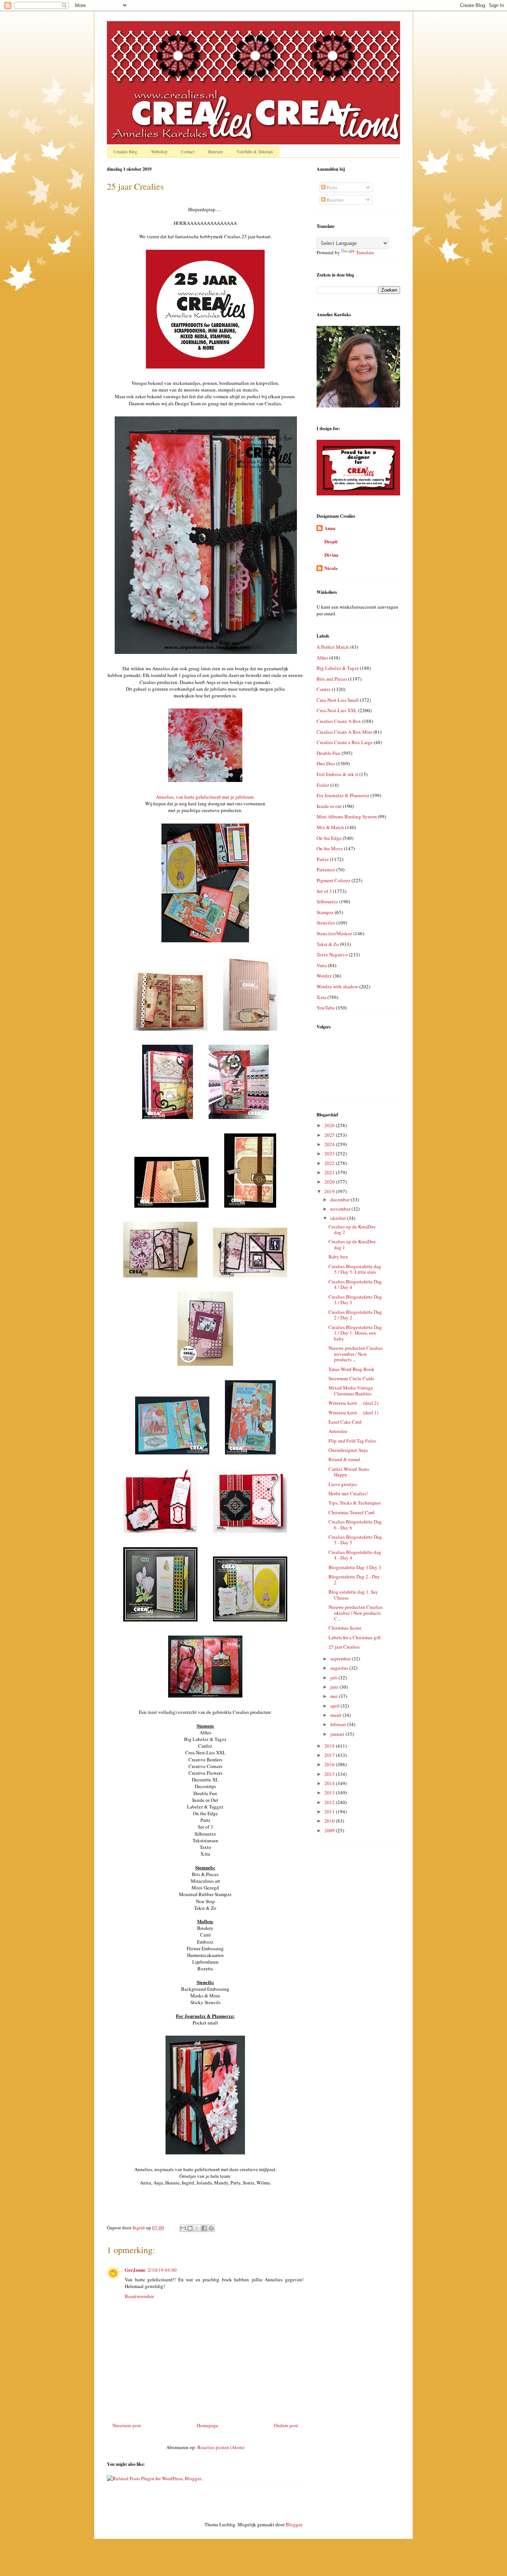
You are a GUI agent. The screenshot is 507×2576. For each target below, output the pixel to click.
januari (338, 1734)
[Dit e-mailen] (183, 2228)
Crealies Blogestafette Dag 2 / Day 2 (355, 1315)
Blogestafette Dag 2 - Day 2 (354, 1580)
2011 (330, 1811)
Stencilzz (326, 923)
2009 (330, 1830)
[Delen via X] (197, 2228)
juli (334, 1677)
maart (336, 1715)
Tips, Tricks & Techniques (355, 1503)
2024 (330, 1144)
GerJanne (135, 2270)
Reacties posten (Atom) (221, 2447)
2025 (330, 1135)
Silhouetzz (327, 901)
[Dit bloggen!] (190, 2228)
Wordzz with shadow (337, 986)
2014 (330, 1783)
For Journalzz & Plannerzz (343, 795)
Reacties (335, 200)
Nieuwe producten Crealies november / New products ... (356, 1354)
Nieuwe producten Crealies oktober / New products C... (356, 1613)
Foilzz (323, 785)
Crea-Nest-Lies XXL (337, 710)
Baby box (338, 1257)
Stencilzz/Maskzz (334, 933)
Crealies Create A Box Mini (344, 732)
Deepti (331, 541)
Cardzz (324, 689)
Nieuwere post (127, 2425)
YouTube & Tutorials (255, 151)
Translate (365, 252)
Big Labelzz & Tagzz (338, 668)
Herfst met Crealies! (348, 1493)
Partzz (323, 859)
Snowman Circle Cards (351, 1378)
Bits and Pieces (332, 679)
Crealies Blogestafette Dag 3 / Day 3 (355, 1300)
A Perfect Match (333, 647)
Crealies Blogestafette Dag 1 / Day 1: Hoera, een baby (355, 1333)
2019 (330, 1191)
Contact (188, 151)
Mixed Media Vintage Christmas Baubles (351, 1391)
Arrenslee (338, 1431)
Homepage (207, 2425)
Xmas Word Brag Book (351, 1369)
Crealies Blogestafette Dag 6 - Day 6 (355, 1525)
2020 (330, 1182)
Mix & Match (330, 827)
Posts (331, 187)
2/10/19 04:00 (162, 2270)
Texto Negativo (332, 955)
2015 (330, 1774)
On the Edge (329, 838)
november (341, 1209)
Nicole (331, 568)
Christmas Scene (345, 1628)
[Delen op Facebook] (204, 2228)
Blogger (294, 2524)
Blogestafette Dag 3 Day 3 (355, 1567)
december (341, 1199)
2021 (330, 1172)
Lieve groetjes (343, 1484)
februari (339, 1724)
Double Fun (328, 753)
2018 (330, 1746)
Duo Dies (326, 763)
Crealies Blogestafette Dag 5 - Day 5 (355, 1540)
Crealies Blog (125, 151)
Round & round (344, 1459)
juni (335, 1687)
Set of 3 (324, 891)
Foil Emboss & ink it (337, 774)
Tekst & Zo (328, 944)
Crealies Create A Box (339, 721)
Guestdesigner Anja (348, 1450)
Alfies (322, 658)
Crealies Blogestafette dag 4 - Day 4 (355, 1555)
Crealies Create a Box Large (345, 742)
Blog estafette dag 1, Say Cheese (353, 1595)
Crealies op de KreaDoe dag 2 (352, 1230)
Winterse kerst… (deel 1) (353, 1413)
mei (335, 1696)
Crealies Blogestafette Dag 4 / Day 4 (355, 1284)
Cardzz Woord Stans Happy (349, 1472)
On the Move (330, 848)
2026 (330, 1125)
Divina (331, 555)
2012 (330, 1802)
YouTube (326, 1008)
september (341, 1659)
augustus (340, 1668)
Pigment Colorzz (333, 880)
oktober (339, 1218)
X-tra (321, 997)
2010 (330, 1821)
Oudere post (286, 2425)
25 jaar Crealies (344, 1647)
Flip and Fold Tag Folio (352, 1441)
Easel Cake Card (345, 1422)
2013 (330, 1793)
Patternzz (326, 870)
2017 (330, 1755)
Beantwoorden (139, 2296)
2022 (330, 1163)
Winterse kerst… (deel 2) (353, 1403)
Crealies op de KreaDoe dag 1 (352, 1244)
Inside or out (329, 806)
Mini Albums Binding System (347, 816)
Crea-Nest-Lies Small (338, 700)
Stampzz (325, 912)
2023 (330, 1153)
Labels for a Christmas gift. (355, 1637)
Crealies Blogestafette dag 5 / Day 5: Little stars (355, 1269)
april (336, 1706)
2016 (330, 1764)
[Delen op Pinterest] (211, 2228)
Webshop (159, 151)
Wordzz (324, 976)
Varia (322, 965)
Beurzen (215, 151)
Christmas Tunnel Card (351, 1512)
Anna (330, 528)
